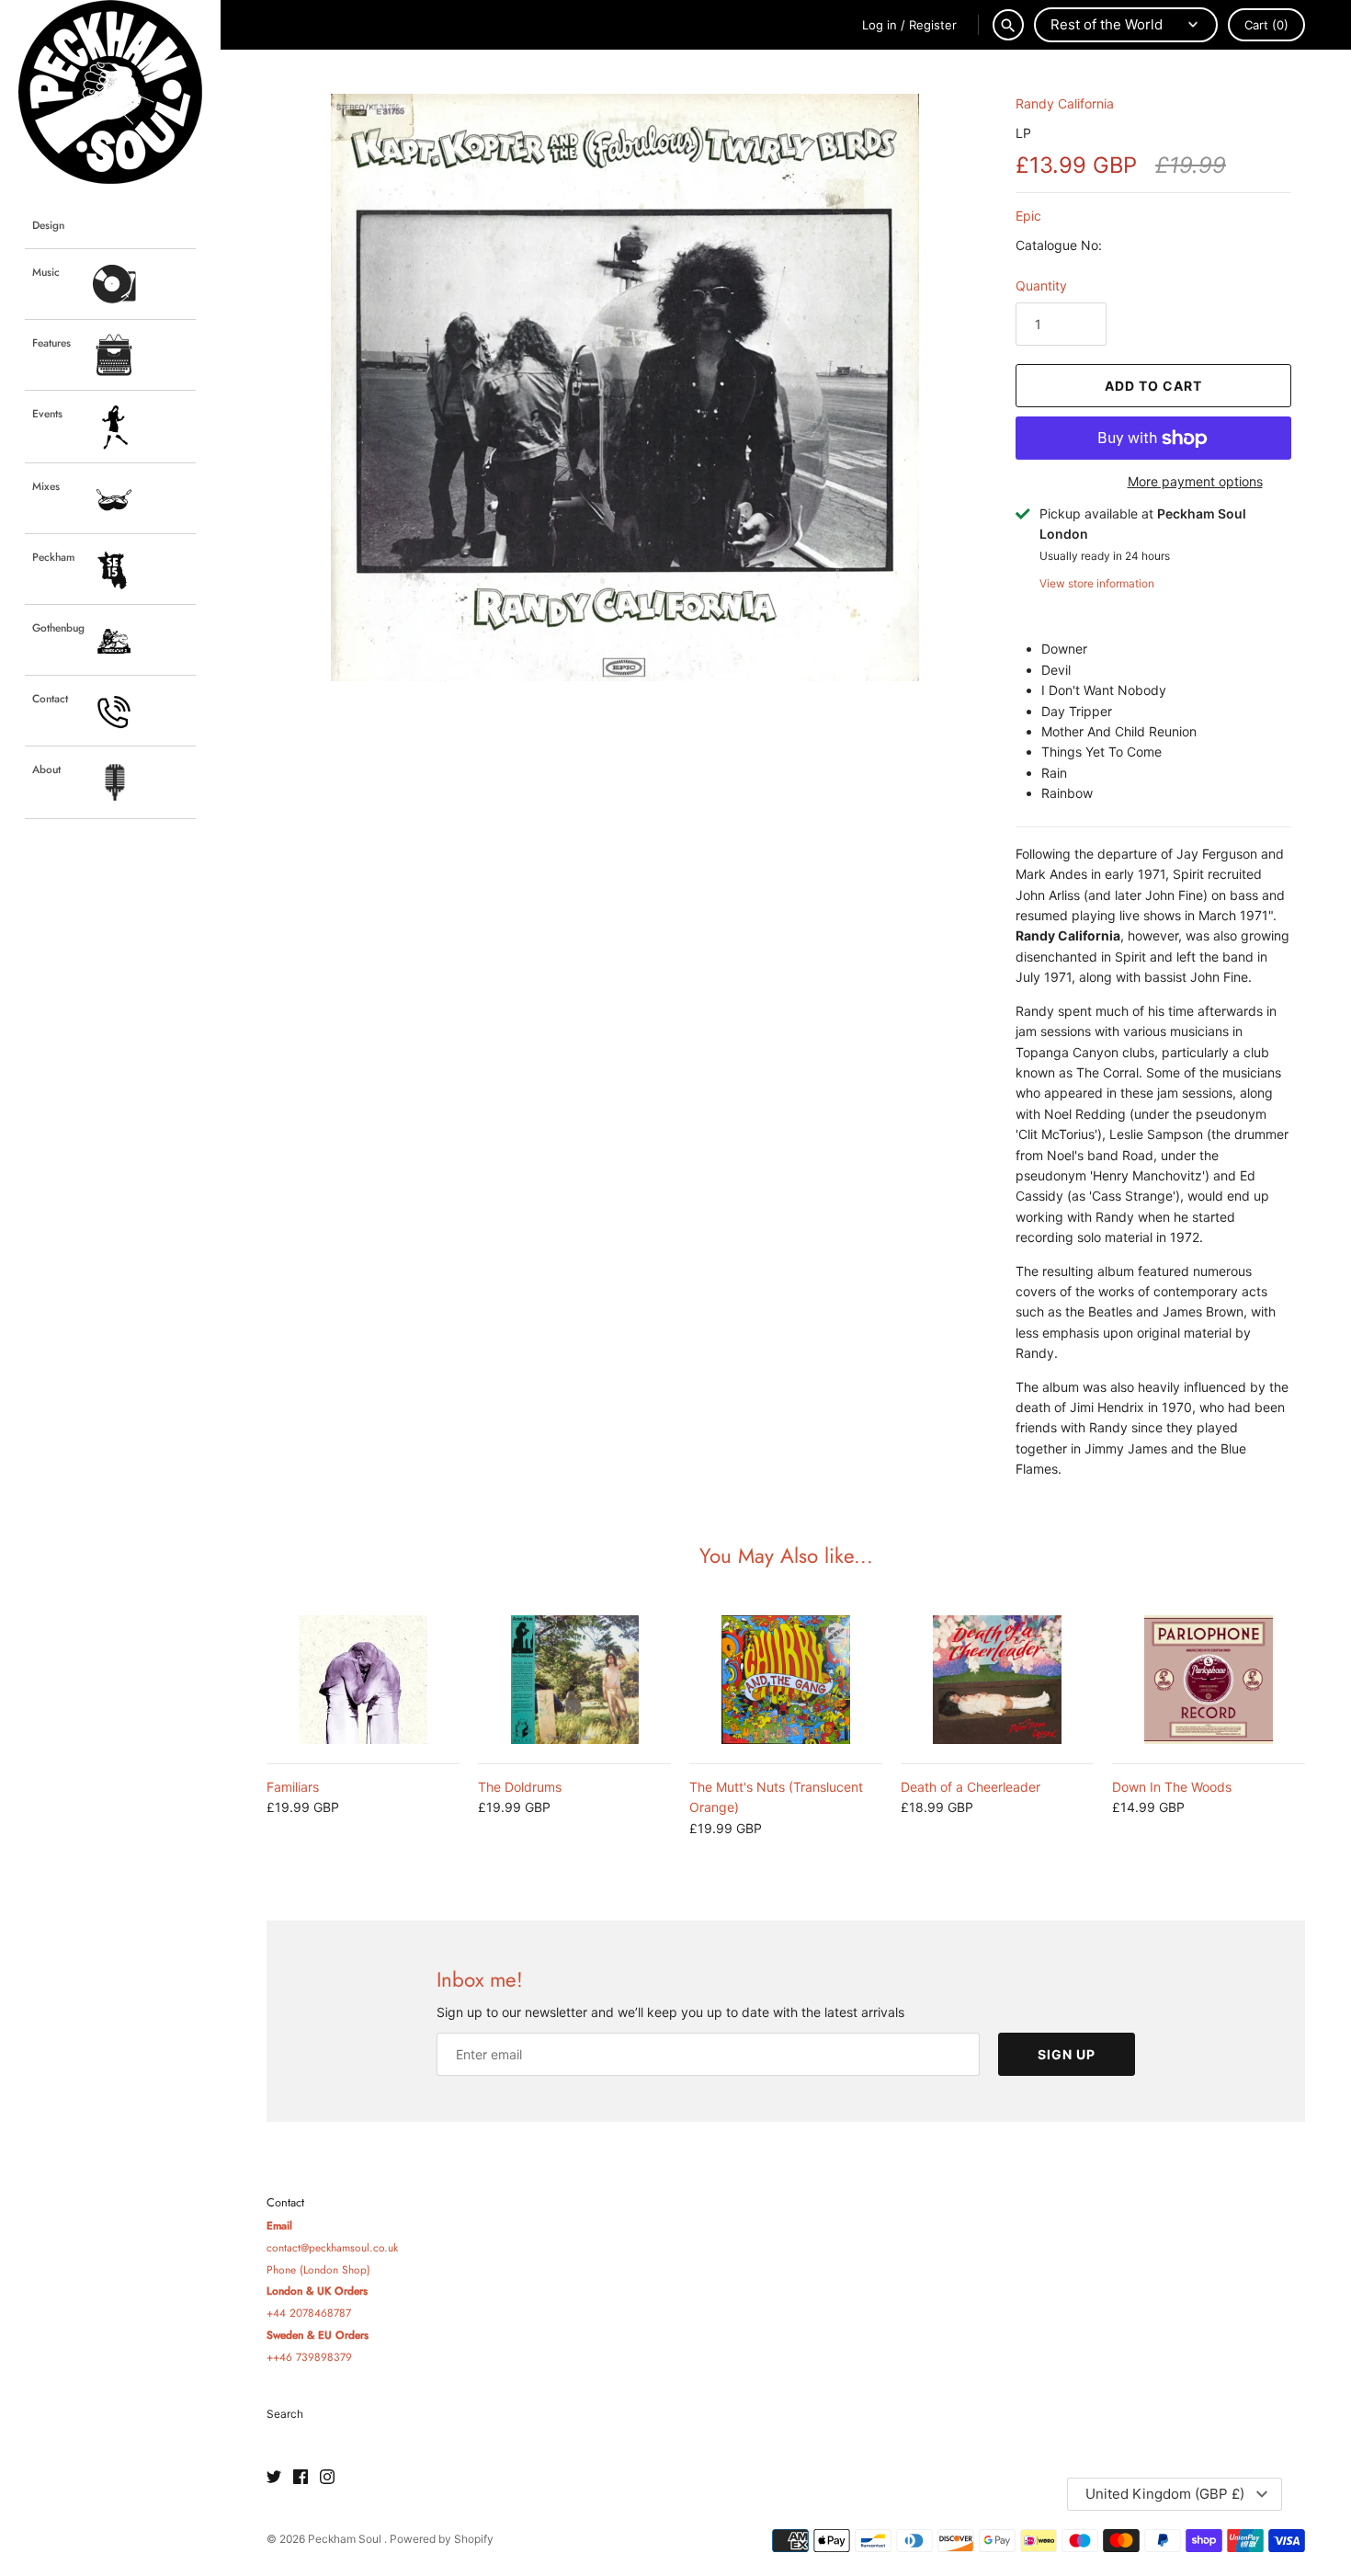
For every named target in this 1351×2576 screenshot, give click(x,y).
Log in (880, 25)
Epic (1028, 216)
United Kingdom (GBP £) (1165, 2494)
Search (285, 2414)
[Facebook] (301, 2478)
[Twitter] (274, 2478)
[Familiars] (363, 1680)
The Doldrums (520, 1787)
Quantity (1041, 285)
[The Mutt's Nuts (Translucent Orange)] (786, 1680)
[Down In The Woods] (1209, 1680)
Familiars (293, 1787)
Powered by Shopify (442, 2539)
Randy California (1065, 103)
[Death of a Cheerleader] (997, 1680)
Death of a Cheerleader (971, 1787)
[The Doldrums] (574, 1680)
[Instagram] (327, 2478)
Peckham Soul (346, 2539)
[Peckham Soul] (110, 92)
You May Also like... (786, 1556)
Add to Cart (1153, 386)
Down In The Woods (1172, 1787)
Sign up (1067, 2054)
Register (933, 25)
